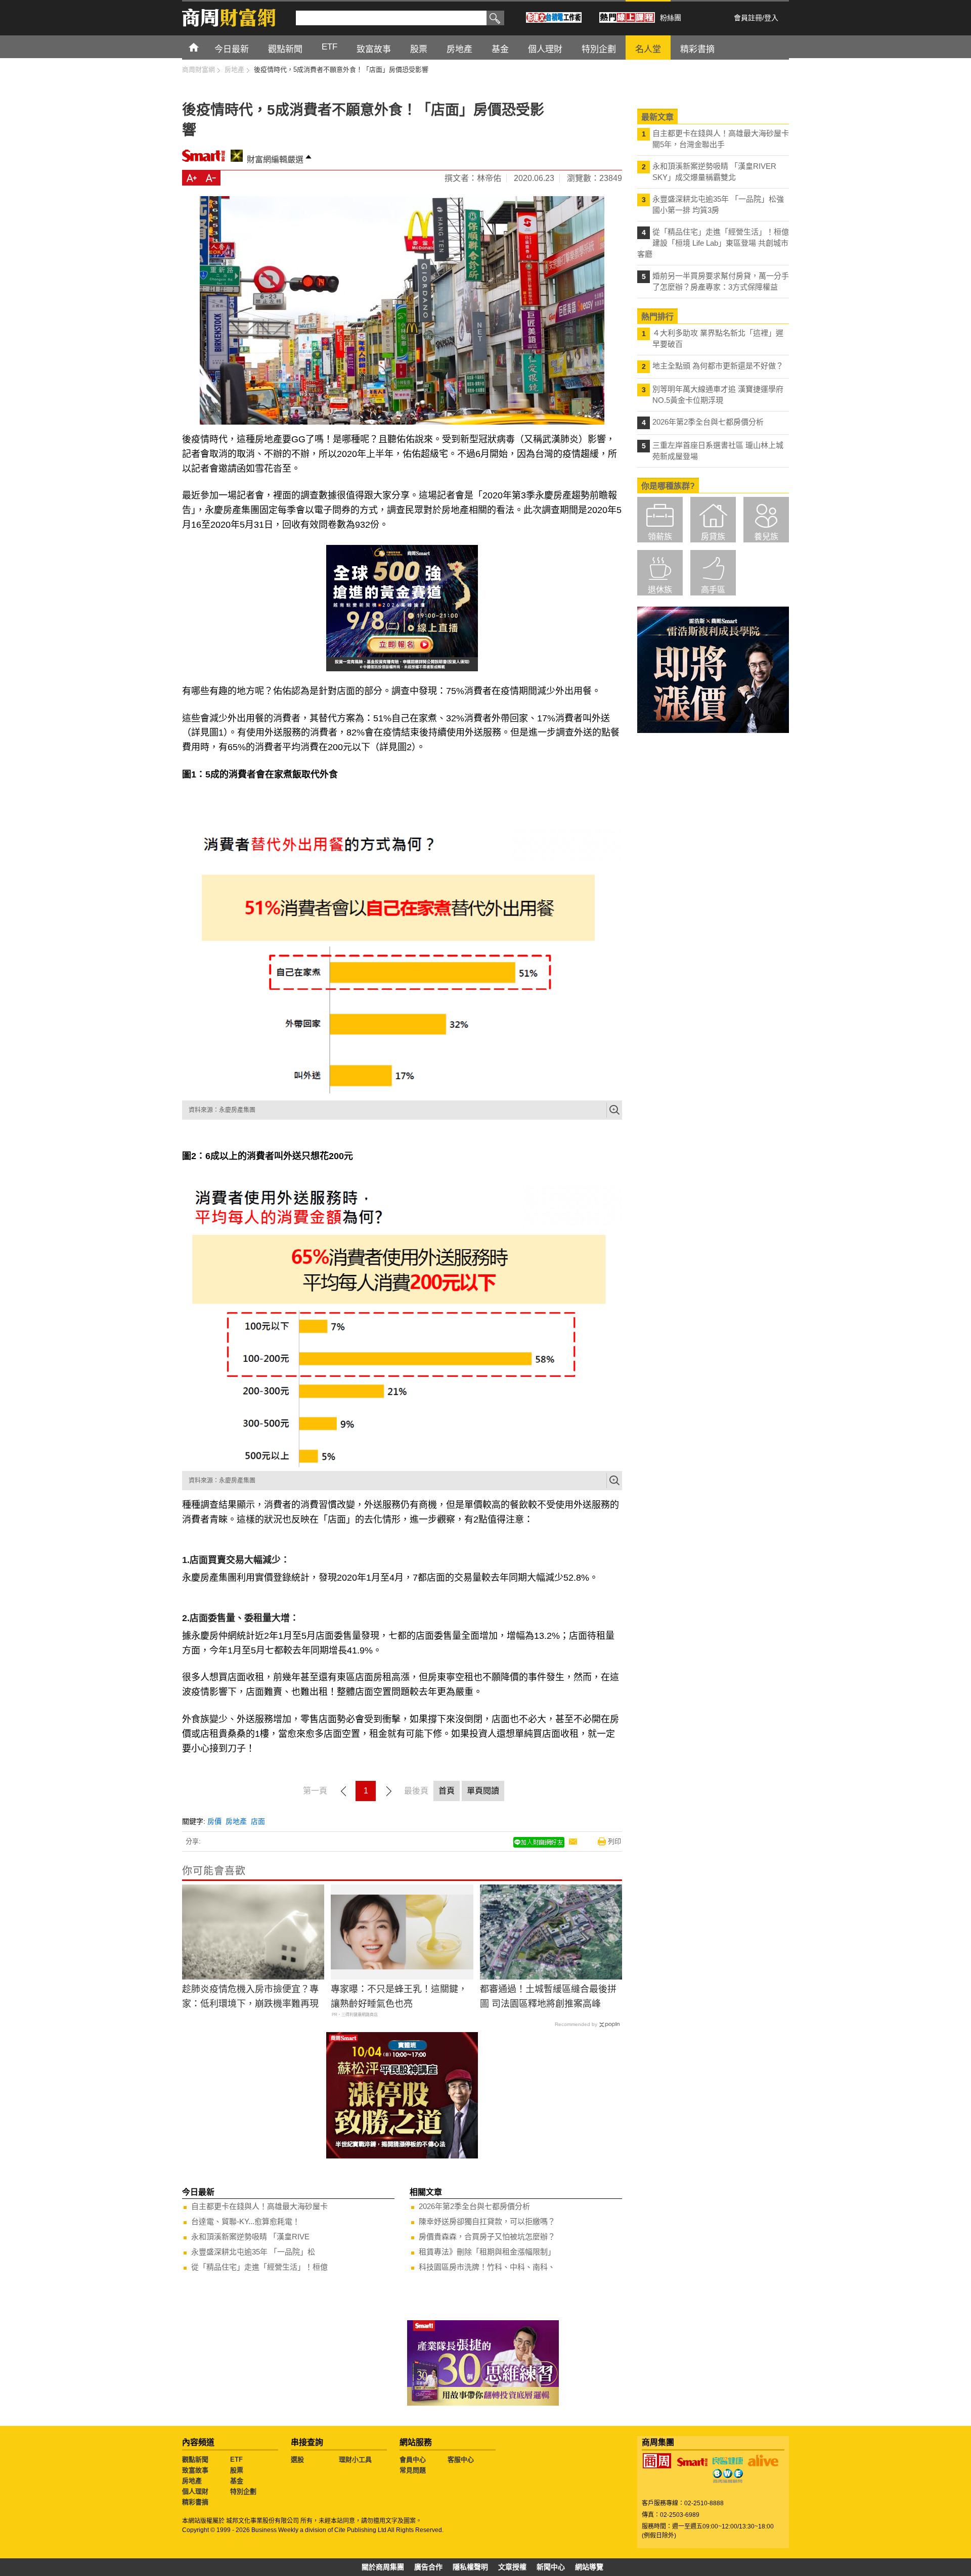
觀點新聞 (195, 2459)
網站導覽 (589, 2567)
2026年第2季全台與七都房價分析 (474, 2206)
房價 (214, 1821)
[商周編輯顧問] (728, 2476)
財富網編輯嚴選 (275, 159)
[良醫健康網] (728, 2461)
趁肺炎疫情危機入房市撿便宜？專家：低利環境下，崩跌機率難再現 (250, 1996)
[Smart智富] (692, 2462)
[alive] (763, 2461)
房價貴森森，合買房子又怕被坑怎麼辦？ (487, 2237)
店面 (258, 1821)
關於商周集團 (383, 2567)
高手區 (713, 590)
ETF (236, 2459)
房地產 (236, 1821)
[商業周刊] (657, 2461)
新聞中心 (551, 2567)
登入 (771, 18)
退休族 (660, 590)
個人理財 (195, 2491)
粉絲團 (671, 18)
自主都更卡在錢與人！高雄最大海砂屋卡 (259, 2206)
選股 (297, 2459)
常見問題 (413, 2470)
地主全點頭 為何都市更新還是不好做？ (718, 366)
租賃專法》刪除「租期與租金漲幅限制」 (487, 2252)
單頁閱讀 (483, 1791)
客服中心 (461, 2459)
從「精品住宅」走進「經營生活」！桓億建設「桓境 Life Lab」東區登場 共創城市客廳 (713, 243)
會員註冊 (748, 18)
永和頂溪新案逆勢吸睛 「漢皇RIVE (250, 2237)
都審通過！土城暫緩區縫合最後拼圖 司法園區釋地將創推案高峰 (548, 1996)
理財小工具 (355, 2459)
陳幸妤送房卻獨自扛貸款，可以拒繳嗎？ (487, 2221)
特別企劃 (243, 2491)
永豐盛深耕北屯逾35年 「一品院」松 (253, 2252)
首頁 (203, 47)
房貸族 (713, 537)
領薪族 (660, 537)
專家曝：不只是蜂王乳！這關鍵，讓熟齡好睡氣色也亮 (399, 1996)
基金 (237, 2481)
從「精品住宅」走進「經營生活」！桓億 (259, 2267)
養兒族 (766, 537)
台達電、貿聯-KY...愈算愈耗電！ (246, 2221)
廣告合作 (428, 2567)
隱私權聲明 (470, 2567)
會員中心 (413, 2459)
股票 (237, 2470)
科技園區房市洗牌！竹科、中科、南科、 (487, 2267)
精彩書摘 (195, 2502)
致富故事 (195, 2470)
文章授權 (512, 2567)
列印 (614, 1841)
